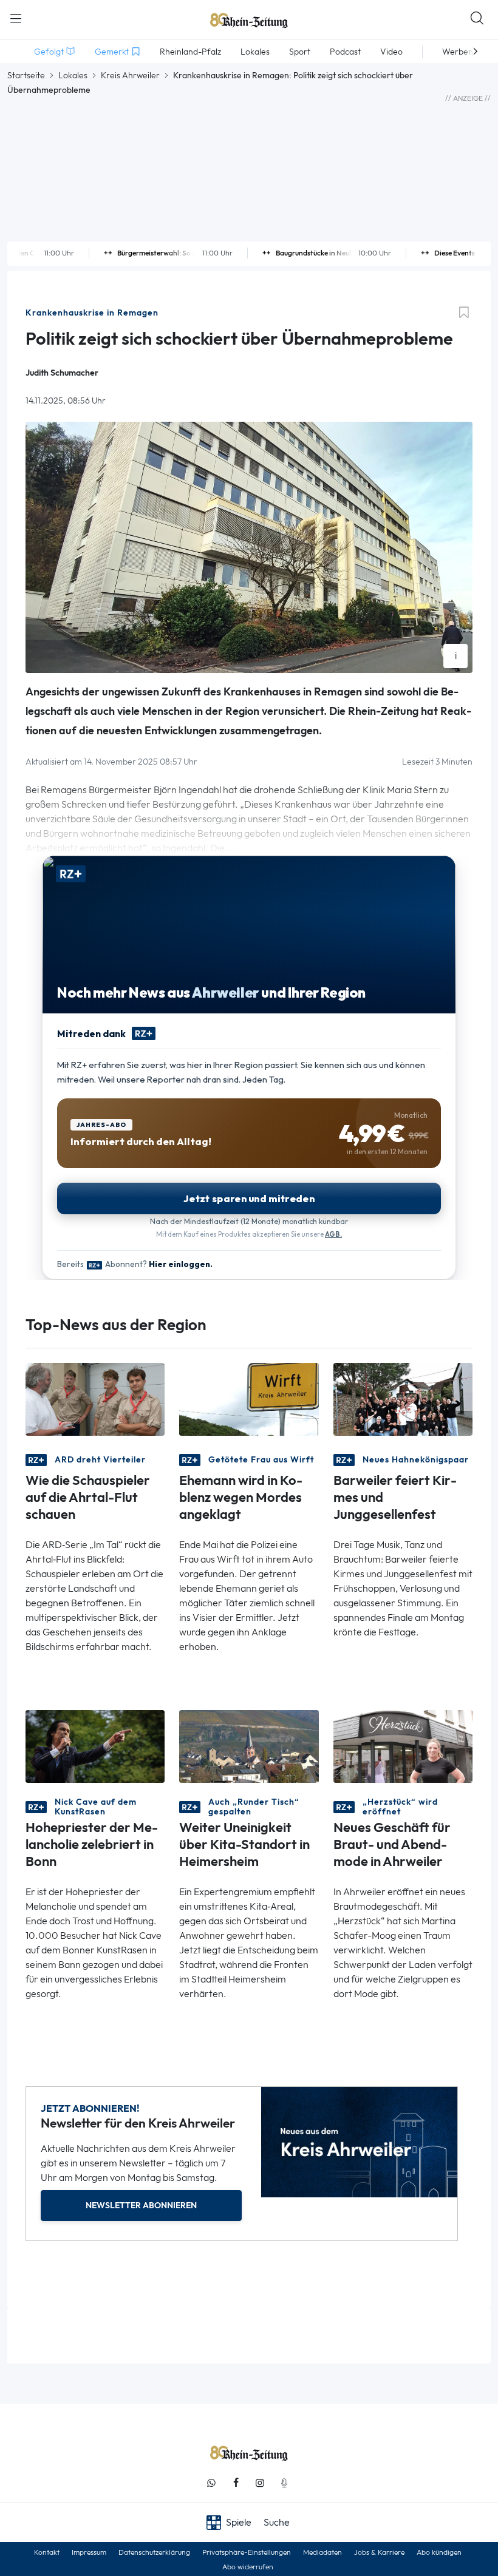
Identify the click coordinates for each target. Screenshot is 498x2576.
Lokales (73, 75)
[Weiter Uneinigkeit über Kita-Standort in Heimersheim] (249, 1746)
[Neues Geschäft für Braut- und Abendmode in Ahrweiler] (403, 1746)
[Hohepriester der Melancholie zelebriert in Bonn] (95, 1746)
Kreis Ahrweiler (130, 75)
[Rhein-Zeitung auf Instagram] (260, 2483)
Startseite (26, 75)
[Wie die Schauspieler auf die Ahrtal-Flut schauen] (95, 1398)
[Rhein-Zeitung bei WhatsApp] (211, 2483)
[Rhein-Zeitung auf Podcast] (284, 2483)
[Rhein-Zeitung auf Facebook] (236, 2483)
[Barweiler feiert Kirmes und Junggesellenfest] (403, 1398)
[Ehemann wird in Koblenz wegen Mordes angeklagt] (249, 1398)
